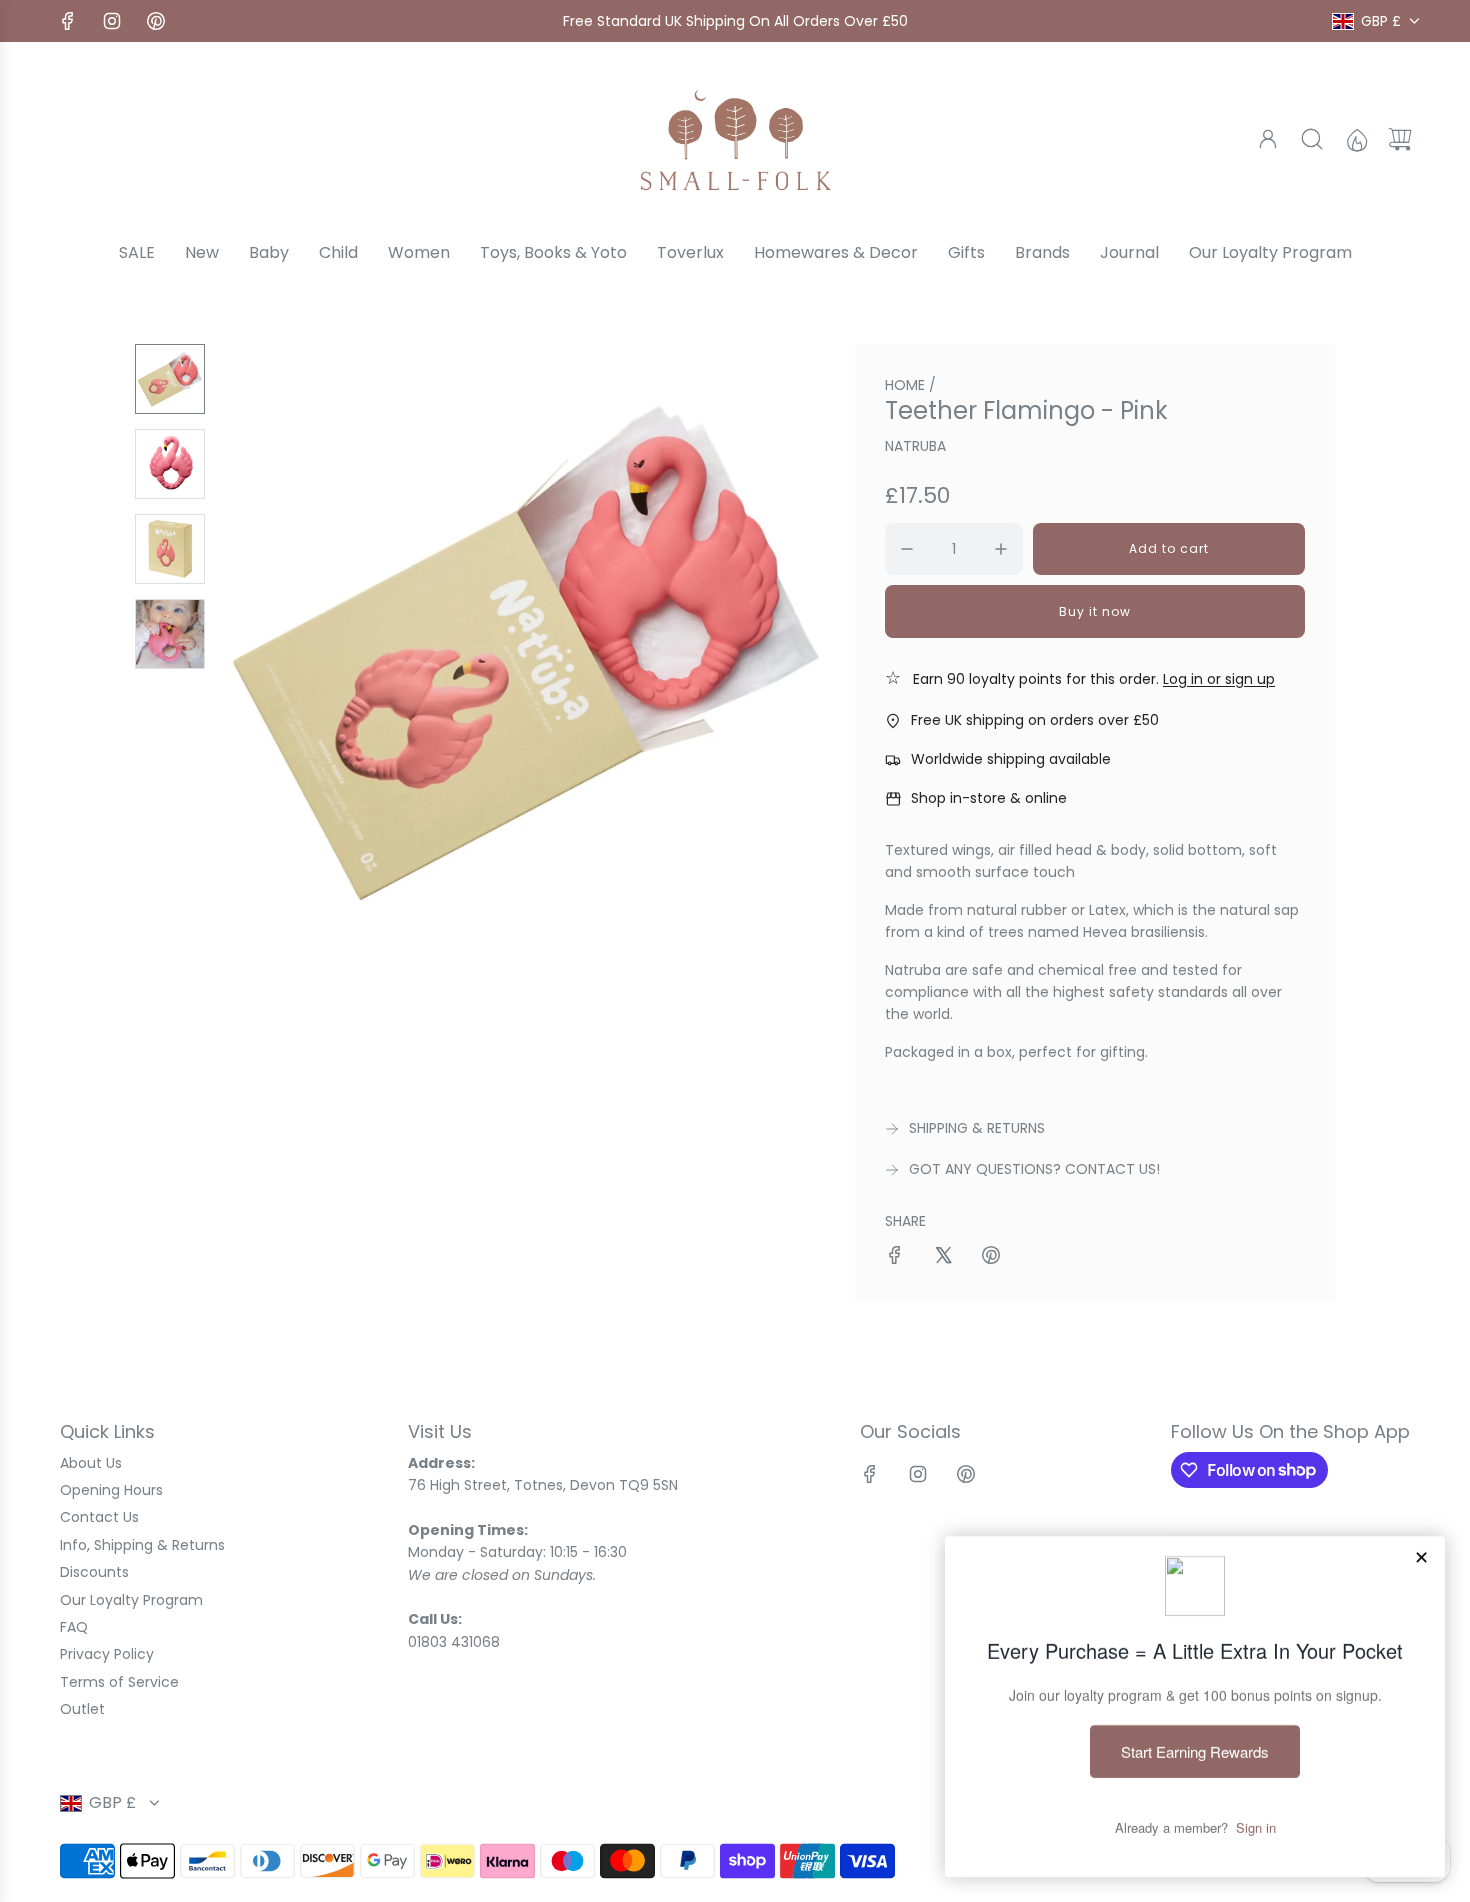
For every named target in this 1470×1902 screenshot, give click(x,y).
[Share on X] (943, 1258)
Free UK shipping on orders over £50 (1035, 720)
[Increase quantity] (1001, 549)
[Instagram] (112, 21)
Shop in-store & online (989, 798)
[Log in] (1268, 139)
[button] (268, 652)
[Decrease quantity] (907, 549)
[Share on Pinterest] (991, 1258)
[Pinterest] (156, 21)
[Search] (1312, 139)
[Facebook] (68, 21)
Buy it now (1095, 611)
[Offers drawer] (1356, 139)
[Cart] (1400, 139)
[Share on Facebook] (895, 1258)
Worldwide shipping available (1011, 759)
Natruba (915, 446)
